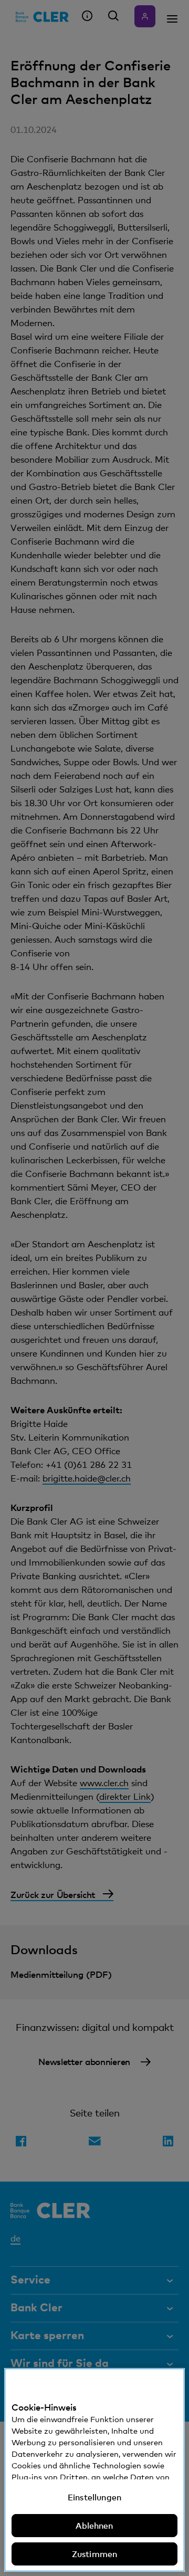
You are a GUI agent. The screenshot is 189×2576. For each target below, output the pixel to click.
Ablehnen (94, 2526)
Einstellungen (94, 2497)
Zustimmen (94, 2554)
